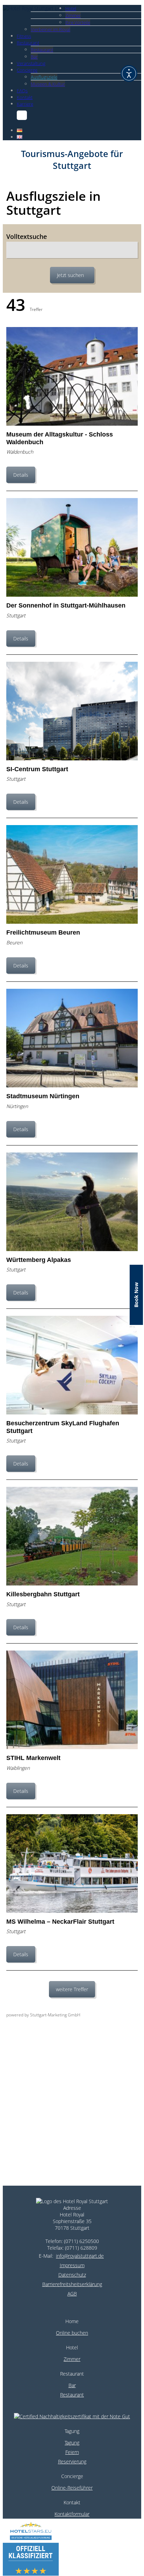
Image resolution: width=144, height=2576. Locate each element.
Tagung (72, 2443)
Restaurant (28, 43)
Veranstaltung (31, 63)
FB (20, 115)
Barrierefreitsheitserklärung (72, 2284)
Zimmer (73, 15)
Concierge (27, 70)
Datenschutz (72, 2275)
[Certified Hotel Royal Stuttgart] (72, 2410)
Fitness (24, 36)
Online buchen (72, 2333)
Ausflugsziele (44, 77)
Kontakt (25, 97)
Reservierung (72, 2461)
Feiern (72, 2452)
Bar (34, 57)
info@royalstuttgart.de (80, 2256)
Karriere (25, 104)
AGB (72, 2294)
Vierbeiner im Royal (51, 29)
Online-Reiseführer (72, 2488)
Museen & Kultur (48, 84)
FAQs (22, 91)
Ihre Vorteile (78, 22)
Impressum (72, 2265)
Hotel (71, 8)
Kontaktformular (72, 2514)
